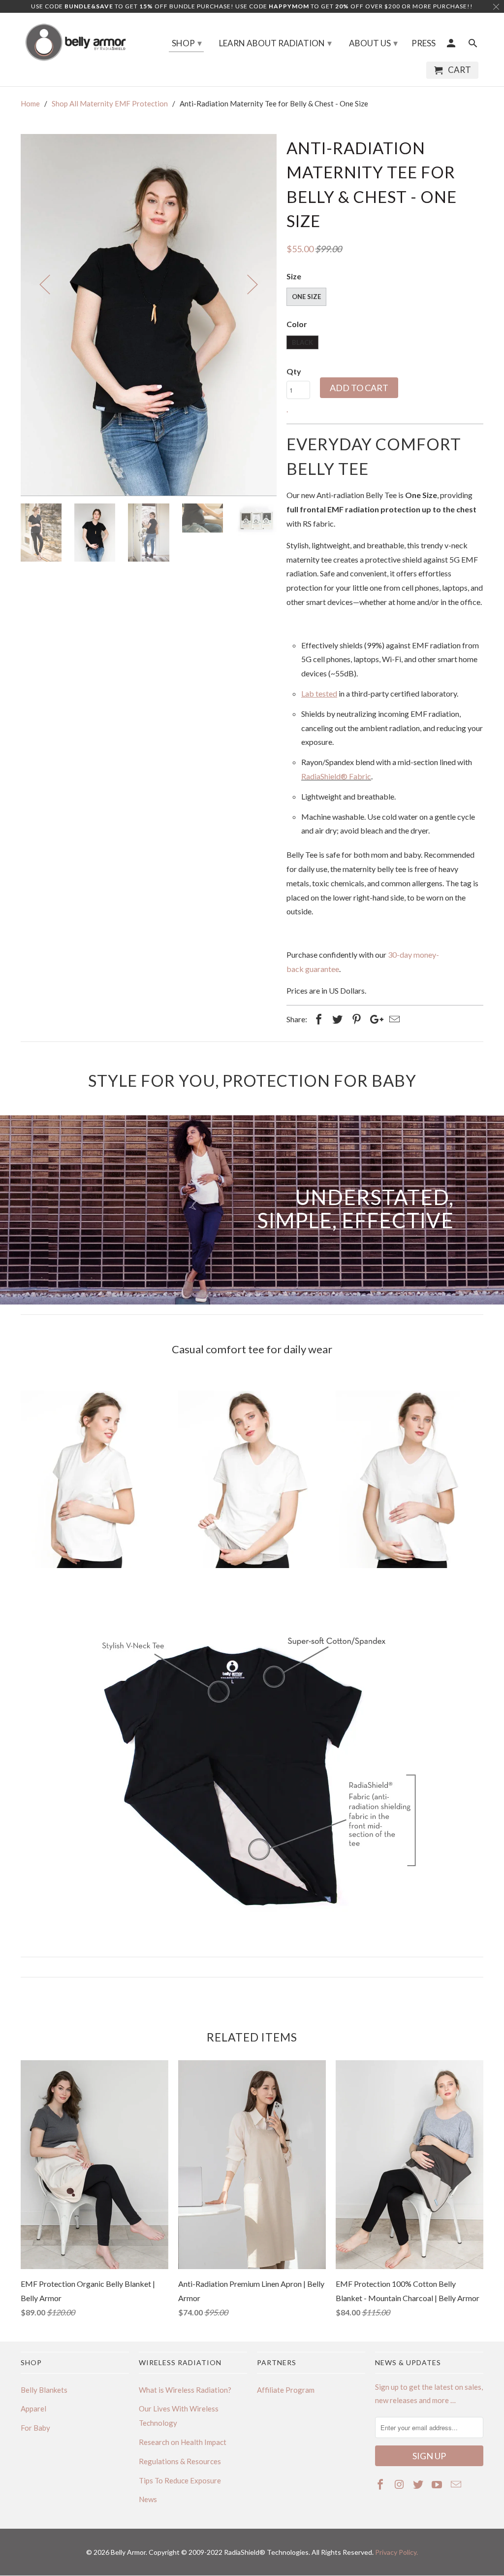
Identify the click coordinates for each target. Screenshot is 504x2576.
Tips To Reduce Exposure (180, 2480)
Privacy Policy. (396, 2552)
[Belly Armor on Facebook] (381, 2484)
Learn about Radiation (275, 43)
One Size (306, 297)
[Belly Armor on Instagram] (400, 2484)
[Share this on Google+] (374, 1019)
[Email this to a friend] (393, 1019)
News (148, 2499)
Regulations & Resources (180, 2461)
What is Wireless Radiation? (185, 2390)
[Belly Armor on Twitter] (419, 2484)
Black (302, 342)
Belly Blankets (44, 2390)
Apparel (33, 2409)
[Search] (473, 45)
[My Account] (452, 45)
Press (424, 43)
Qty (294, 371)
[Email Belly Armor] (457, 2484)
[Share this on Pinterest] (355, 1019)
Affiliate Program (286, 2390)
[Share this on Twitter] (336, 1019)
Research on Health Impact (183, 2442)
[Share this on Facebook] (317, 1019)
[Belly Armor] (75, 42)
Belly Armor (128, 2552)
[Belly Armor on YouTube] (438, 2484)
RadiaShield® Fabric (336, 776)
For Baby (35, 2428)
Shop (187, 43)
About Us (373, 43)
